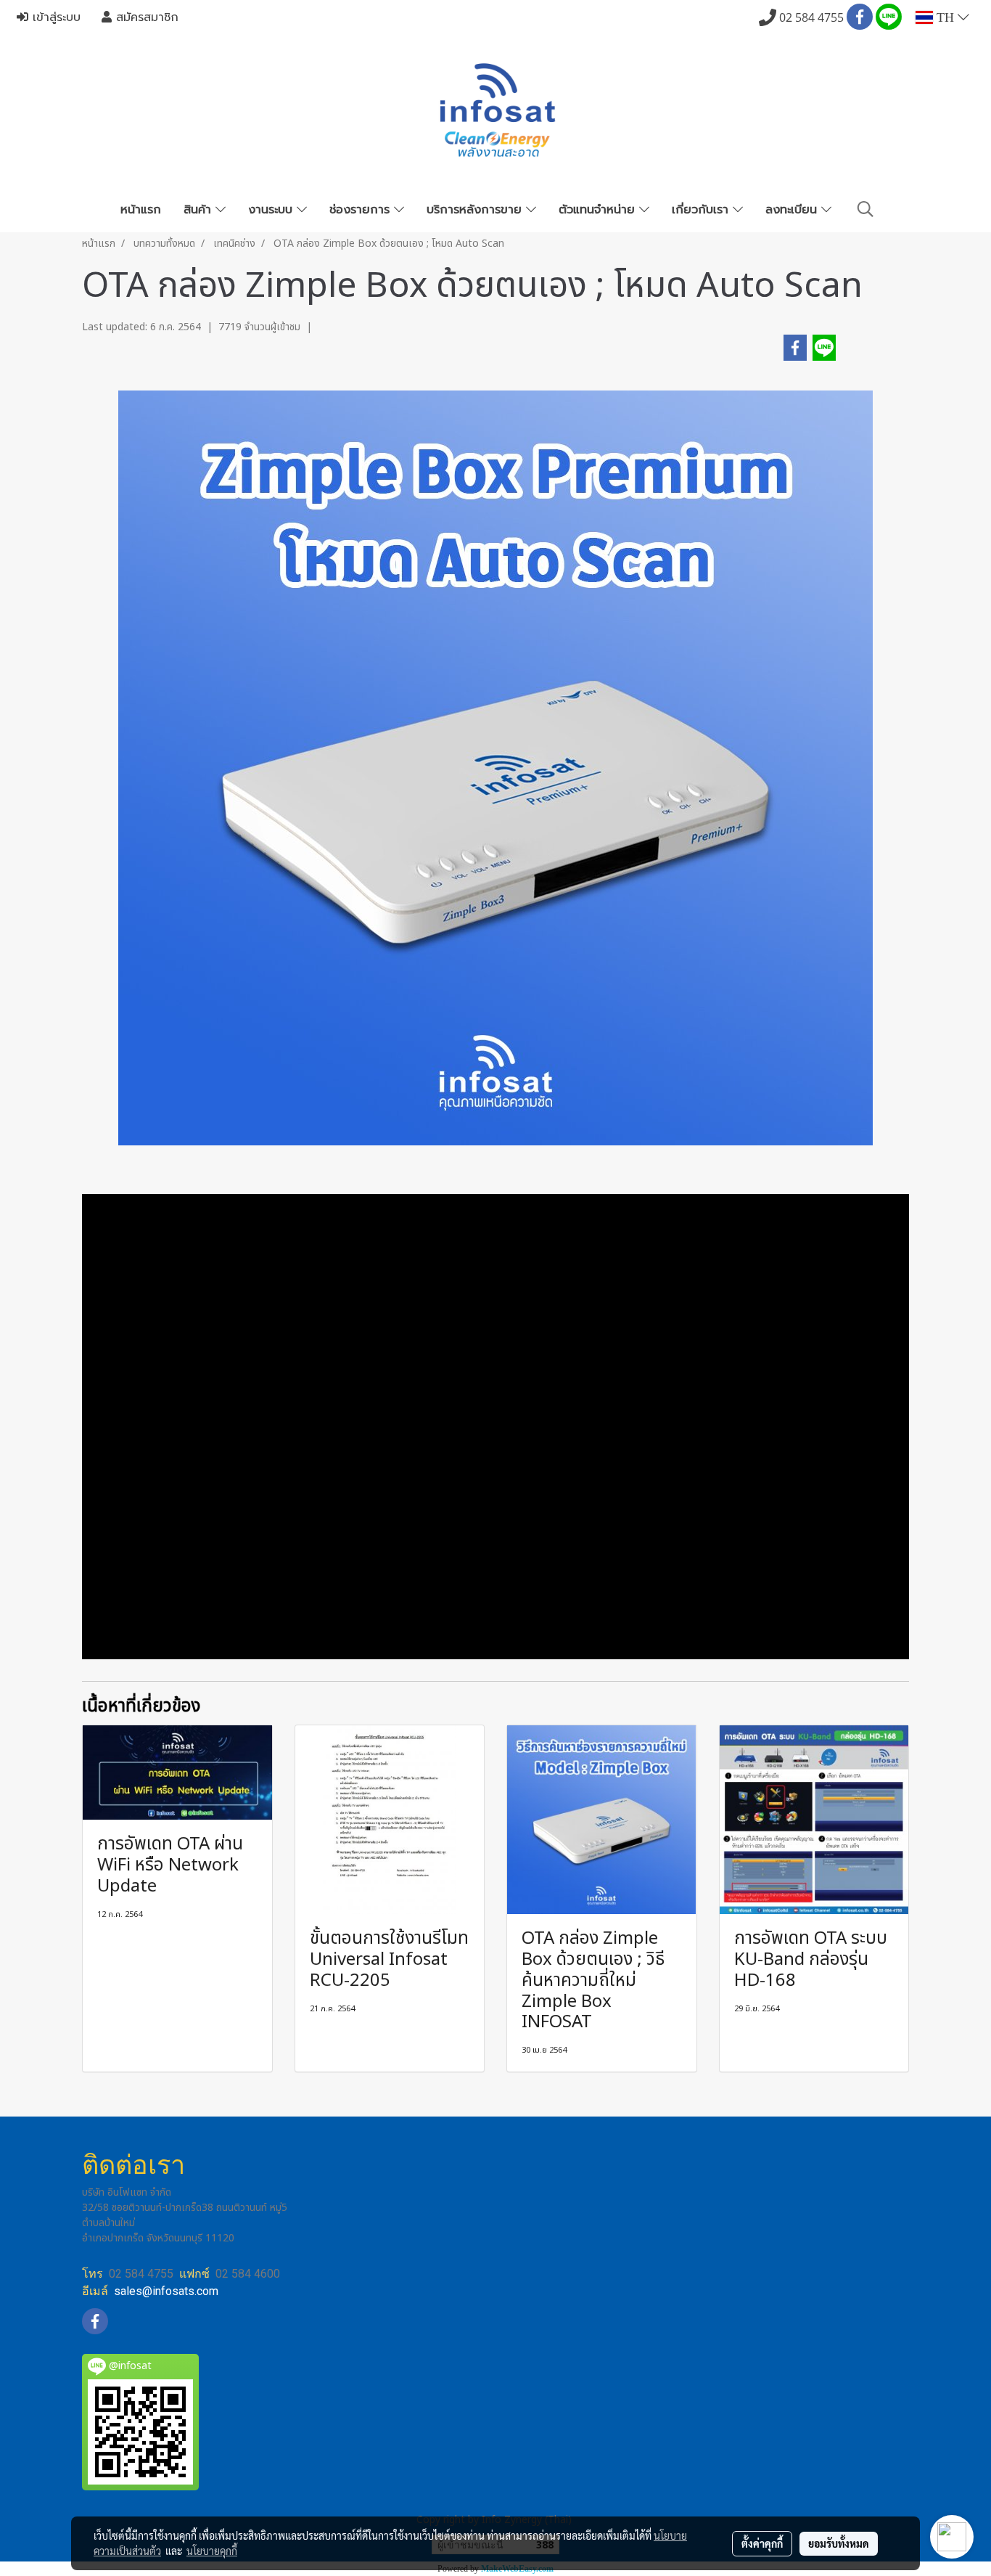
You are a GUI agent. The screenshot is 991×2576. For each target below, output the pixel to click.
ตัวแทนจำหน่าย (599, 210)
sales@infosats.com (166, 2291)
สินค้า (200, 210)
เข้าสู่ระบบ (54, 17)
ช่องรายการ (362, 210)
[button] (865, 209)
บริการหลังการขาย (476, 210)
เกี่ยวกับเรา (702, 210)
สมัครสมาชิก (145, 17)
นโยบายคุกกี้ (212, 2551)
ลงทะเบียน (793, 210)
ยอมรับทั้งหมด (839, 2543)
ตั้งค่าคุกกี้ (762, 2543)
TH (945, 17)
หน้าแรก (141, 210)
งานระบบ (272, 210)
